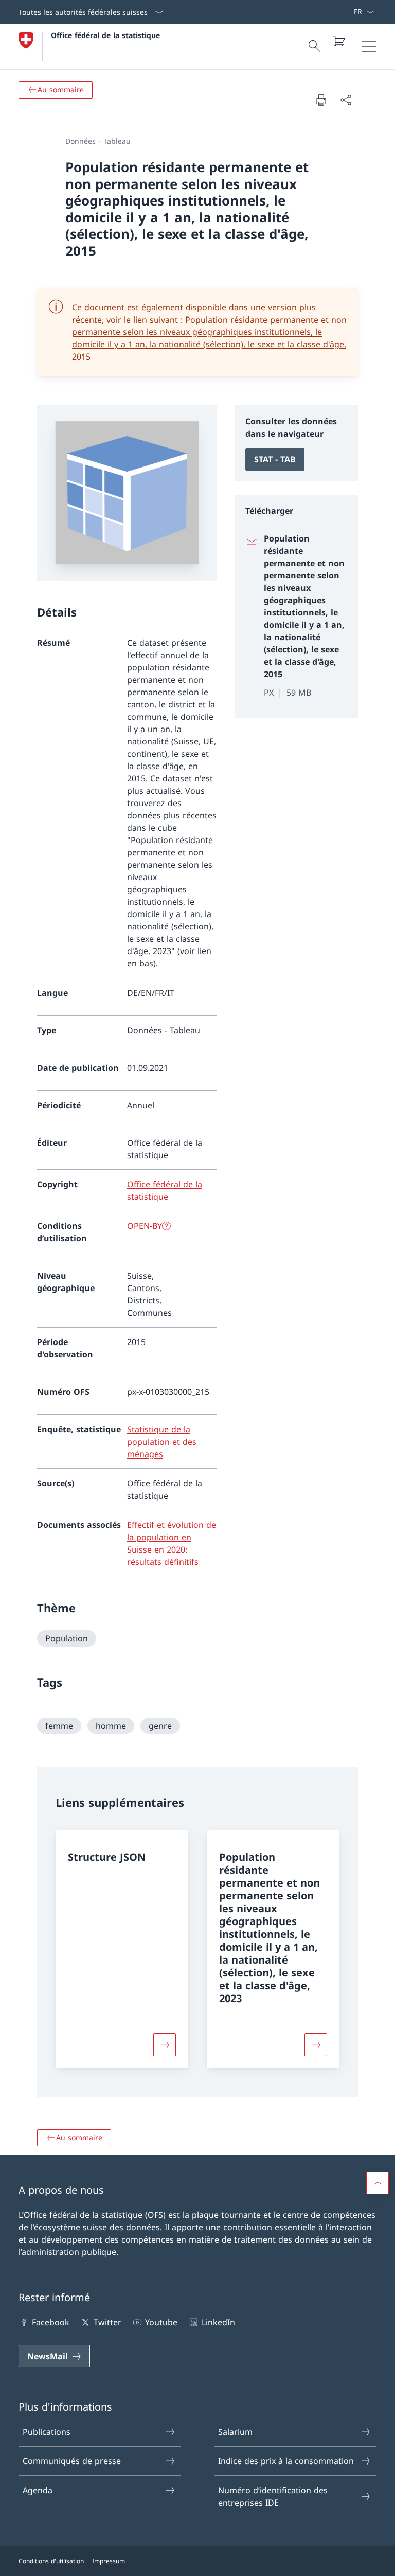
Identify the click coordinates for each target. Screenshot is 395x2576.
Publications (47, 2432)
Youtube (161, 2322)
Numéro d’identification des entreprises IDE (273, 2496)
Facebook (51, 2322)
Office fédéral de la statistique (105, 35)
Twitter (107, 2322)
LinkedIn (218, 2322)
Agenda (38, 2490)
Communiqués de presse (72, 2461)
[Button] (165, 2045)
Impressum (109, 2561)
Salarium (235, 2432)
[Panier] (338, 41)
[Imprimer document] (321, 100)
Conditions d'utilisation (51, 2561)
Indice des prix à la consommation (286, 2461)
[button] (378, 2183)
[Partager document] (346, 100)
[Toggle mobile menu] (369, 46)
